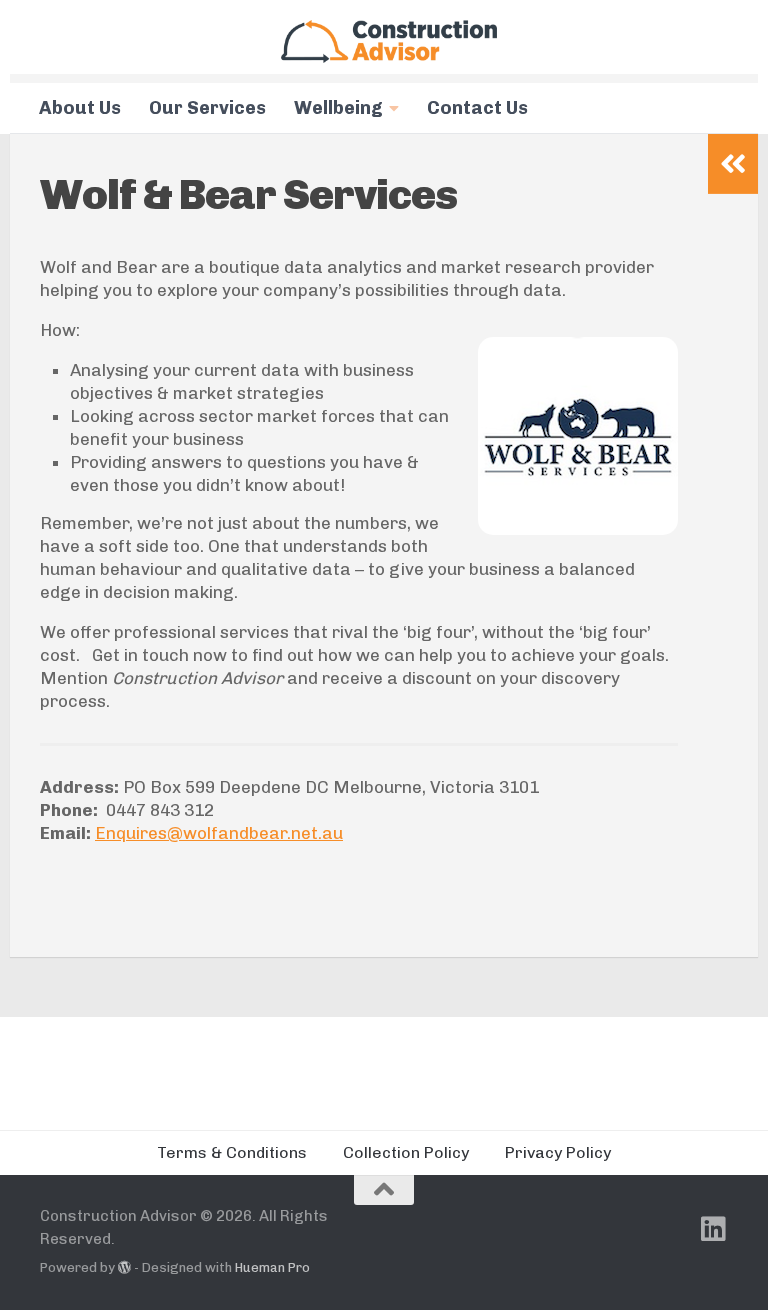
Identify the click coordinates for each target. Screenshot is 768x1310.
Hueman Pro (272, 1267)
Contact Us (477, 108)
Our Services (207, 108)
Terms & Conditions (232, 1152)
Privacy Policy (558, 1152)
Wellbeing (338, 108)
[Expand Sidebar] (733, 164)
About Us (80, 108)
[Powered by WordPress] (124, 1267)
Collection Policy (406, 1152)
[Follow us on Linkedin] (714, 1229)
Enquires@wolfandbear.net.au (219, 833)
